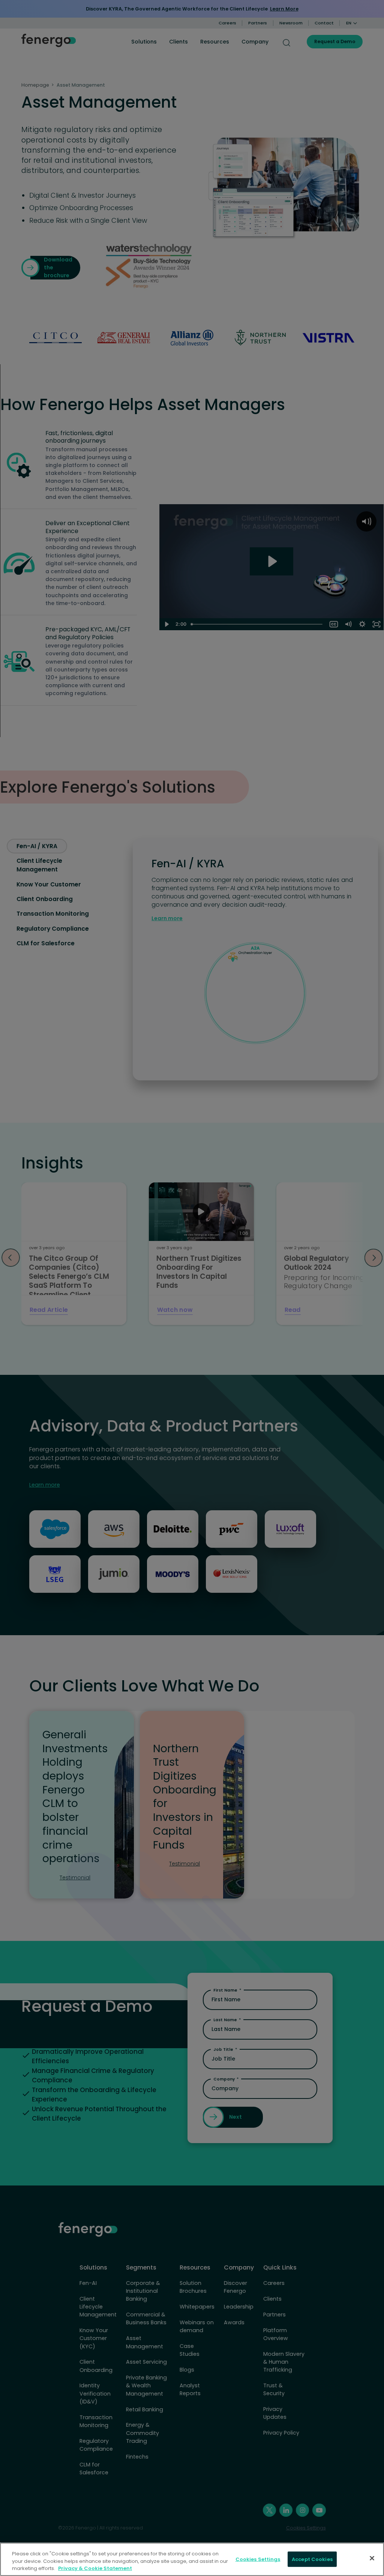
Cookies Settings (258, 2559)
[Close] (372, 2558)
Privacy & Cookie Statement (95, 2568)
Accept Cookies (312, 2559)
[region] (192, 2559)
